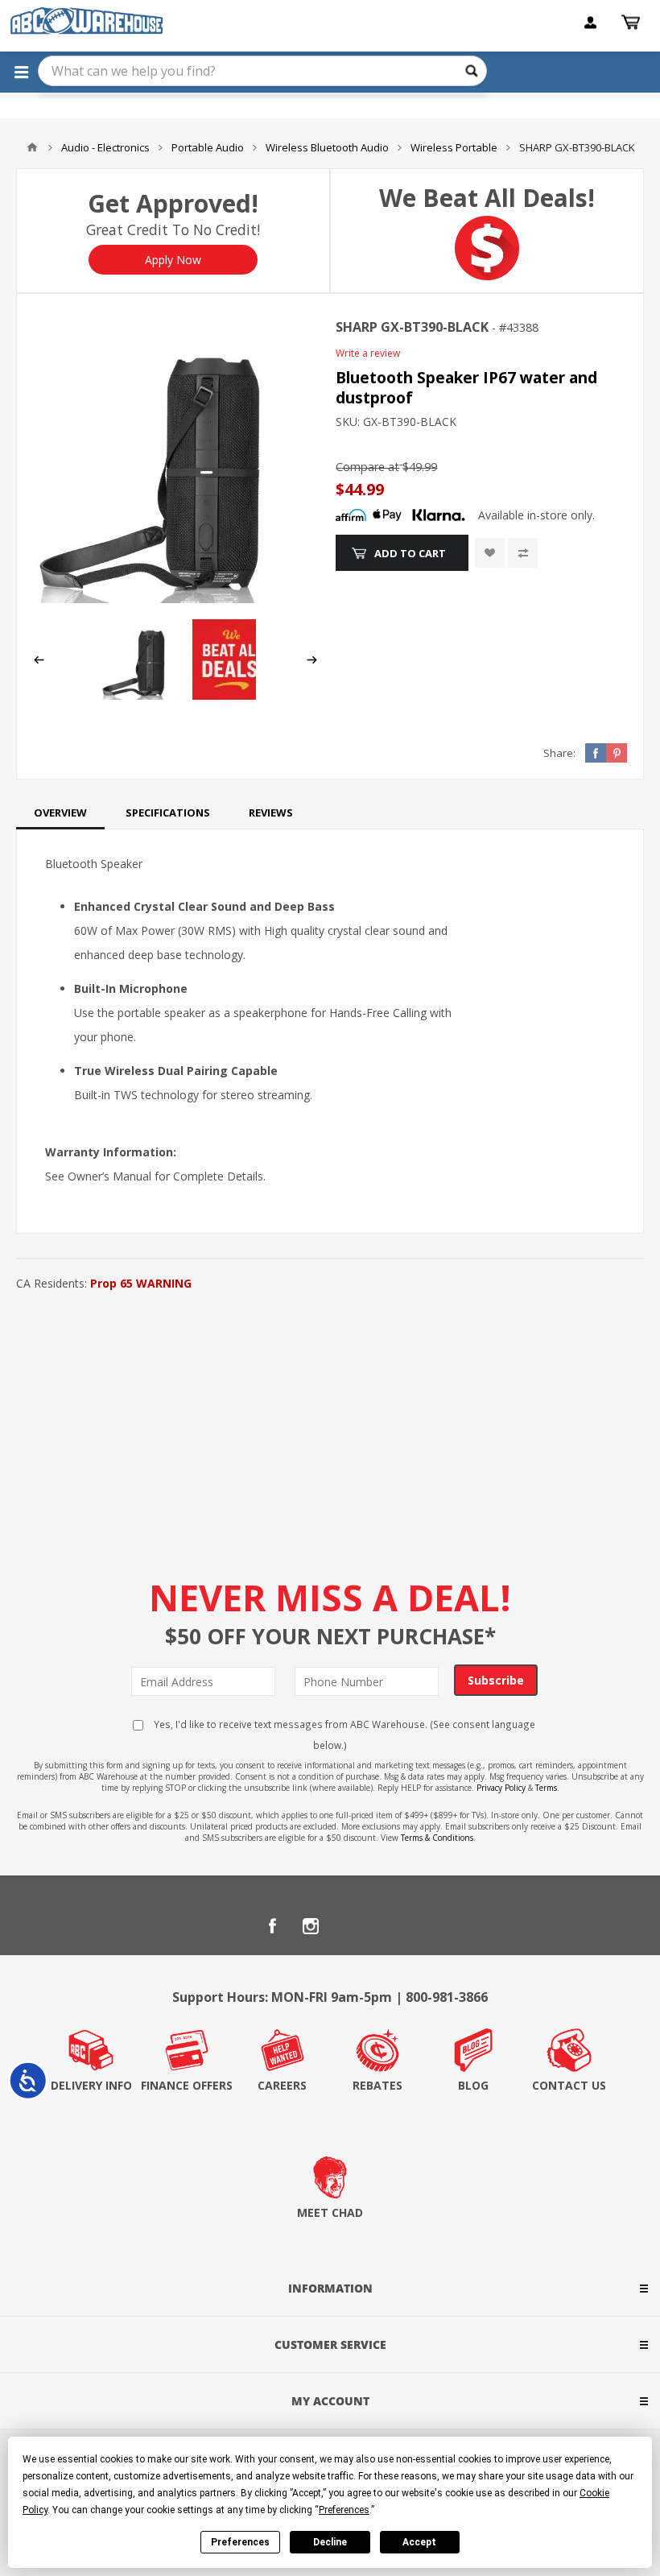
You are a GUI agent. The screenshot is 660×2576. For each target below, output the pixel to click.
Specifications (168, 812)
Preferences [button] (344, 2510)
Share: (559, 753)
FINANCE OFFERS (187, 2085)
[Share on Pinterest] (617, 753)
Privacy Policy (501, 1788)
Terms (546, 1788)
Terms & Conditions (437, 1838)
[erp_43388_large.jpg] (175, 461)
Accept (419, 2542)
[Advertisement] (330, 1416)
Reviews (271, 812)
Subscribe (496, 1680)
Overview (60, 812)
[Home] (32, 147)
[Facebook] (272, 1926)
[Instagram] (311, 1926)
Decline (330, 2542)
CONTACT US (569, 2085)
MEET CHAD (330, 2212)
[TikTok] (388, 1926)
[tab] (60, 812)
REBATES (377, 2085)
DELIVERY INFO (91, 2085)
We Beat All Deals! (487, 198)
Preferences (240, 2542)
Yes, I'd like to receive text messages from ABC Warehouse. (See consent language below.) (343, 1735)
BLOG (473, 2085)
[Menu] (21, 72)
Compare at (367, 467)
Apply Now (173, 260)
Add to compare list (523, 553)
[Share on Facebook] (596, 753)
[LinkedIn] (349, 1926)
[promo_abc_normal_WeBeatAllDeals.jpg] (233, 695)
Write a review (368, 353)
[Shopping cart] (633, 23)
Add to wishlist (490, 553)
